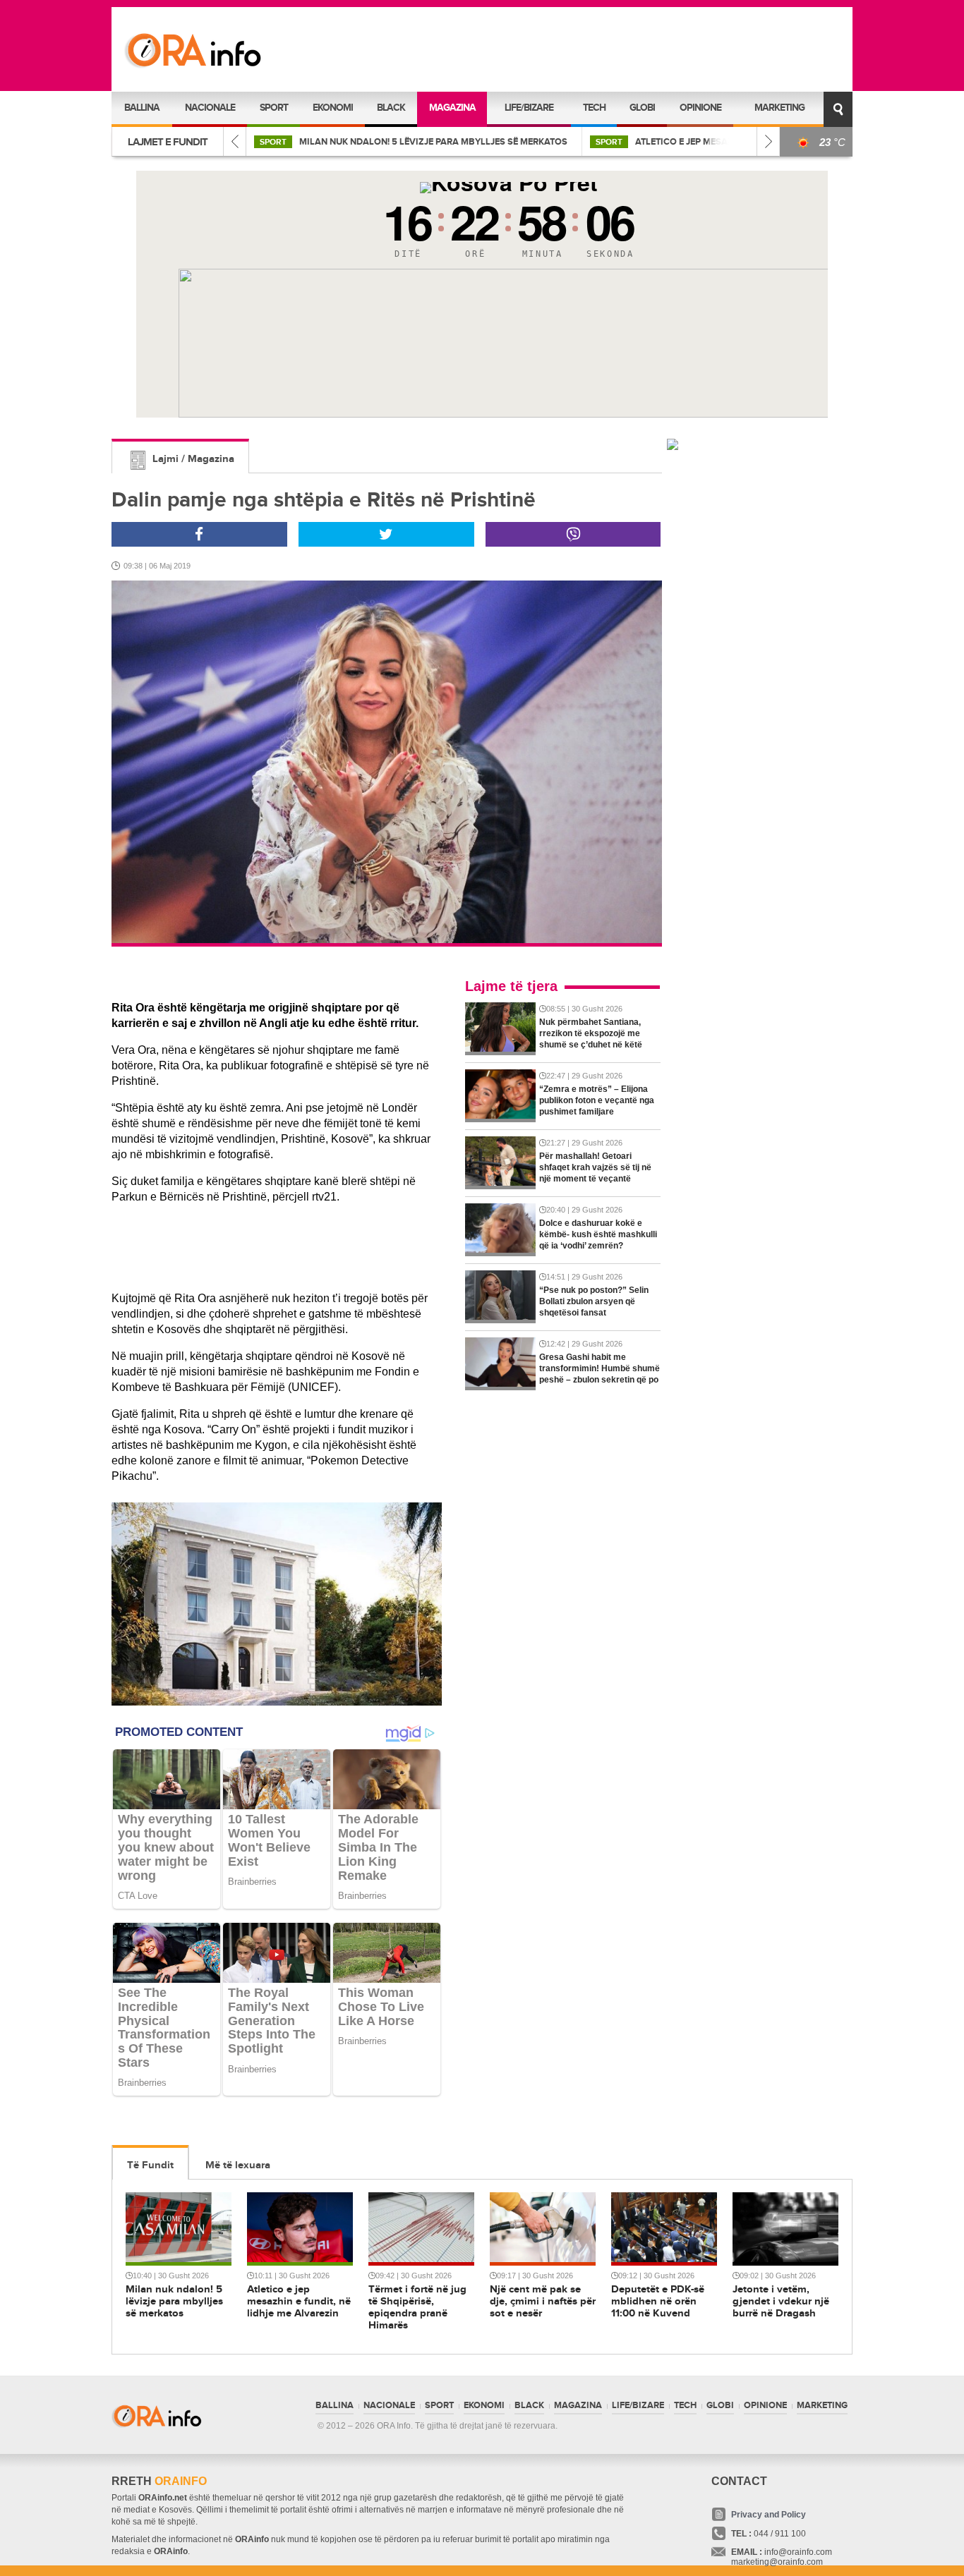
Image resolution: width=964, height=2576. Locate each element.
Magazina (452, 108)
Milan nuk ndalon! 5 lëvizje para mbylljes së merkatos (366, 142)
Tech (594, 108)
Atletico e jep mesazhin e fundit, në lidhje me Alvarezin (701, 142)
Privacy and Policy (769, 2515)
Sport (274, 108)
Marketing (779, 108)
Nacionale (210, 108)
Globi (642, 108)
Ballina (142, 108)
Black (391, 108)
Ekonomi (333, 108)
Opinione (700, 108)
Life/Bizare (529, 108)
